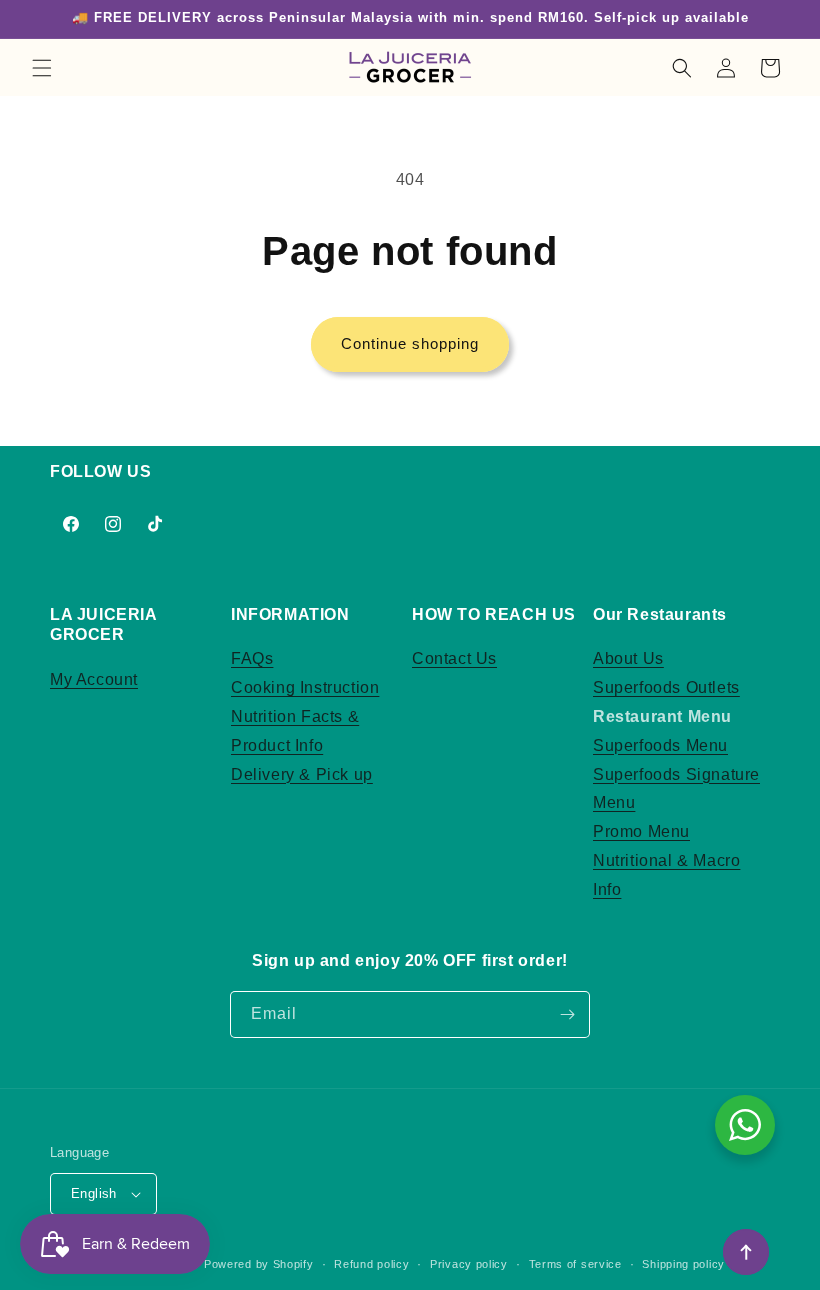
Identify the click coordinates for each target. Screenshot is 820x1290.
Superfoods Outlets (666, 687)
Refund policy (371, 1264)
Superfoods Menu (660, 745)
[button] (42, 68)
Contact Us (454, 658)
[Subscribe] (567, 1014)
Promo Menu (641, 831)
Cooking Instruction (305, 687)
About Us (628, 658)
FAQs (252, 658)
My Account (94, 679)
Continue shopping (410, 343)
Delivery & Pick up (302, 774)
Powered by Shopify (259, 1264)
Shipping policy (683, 1264)
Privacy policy (469, 1264)
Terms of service (575, 1264)
